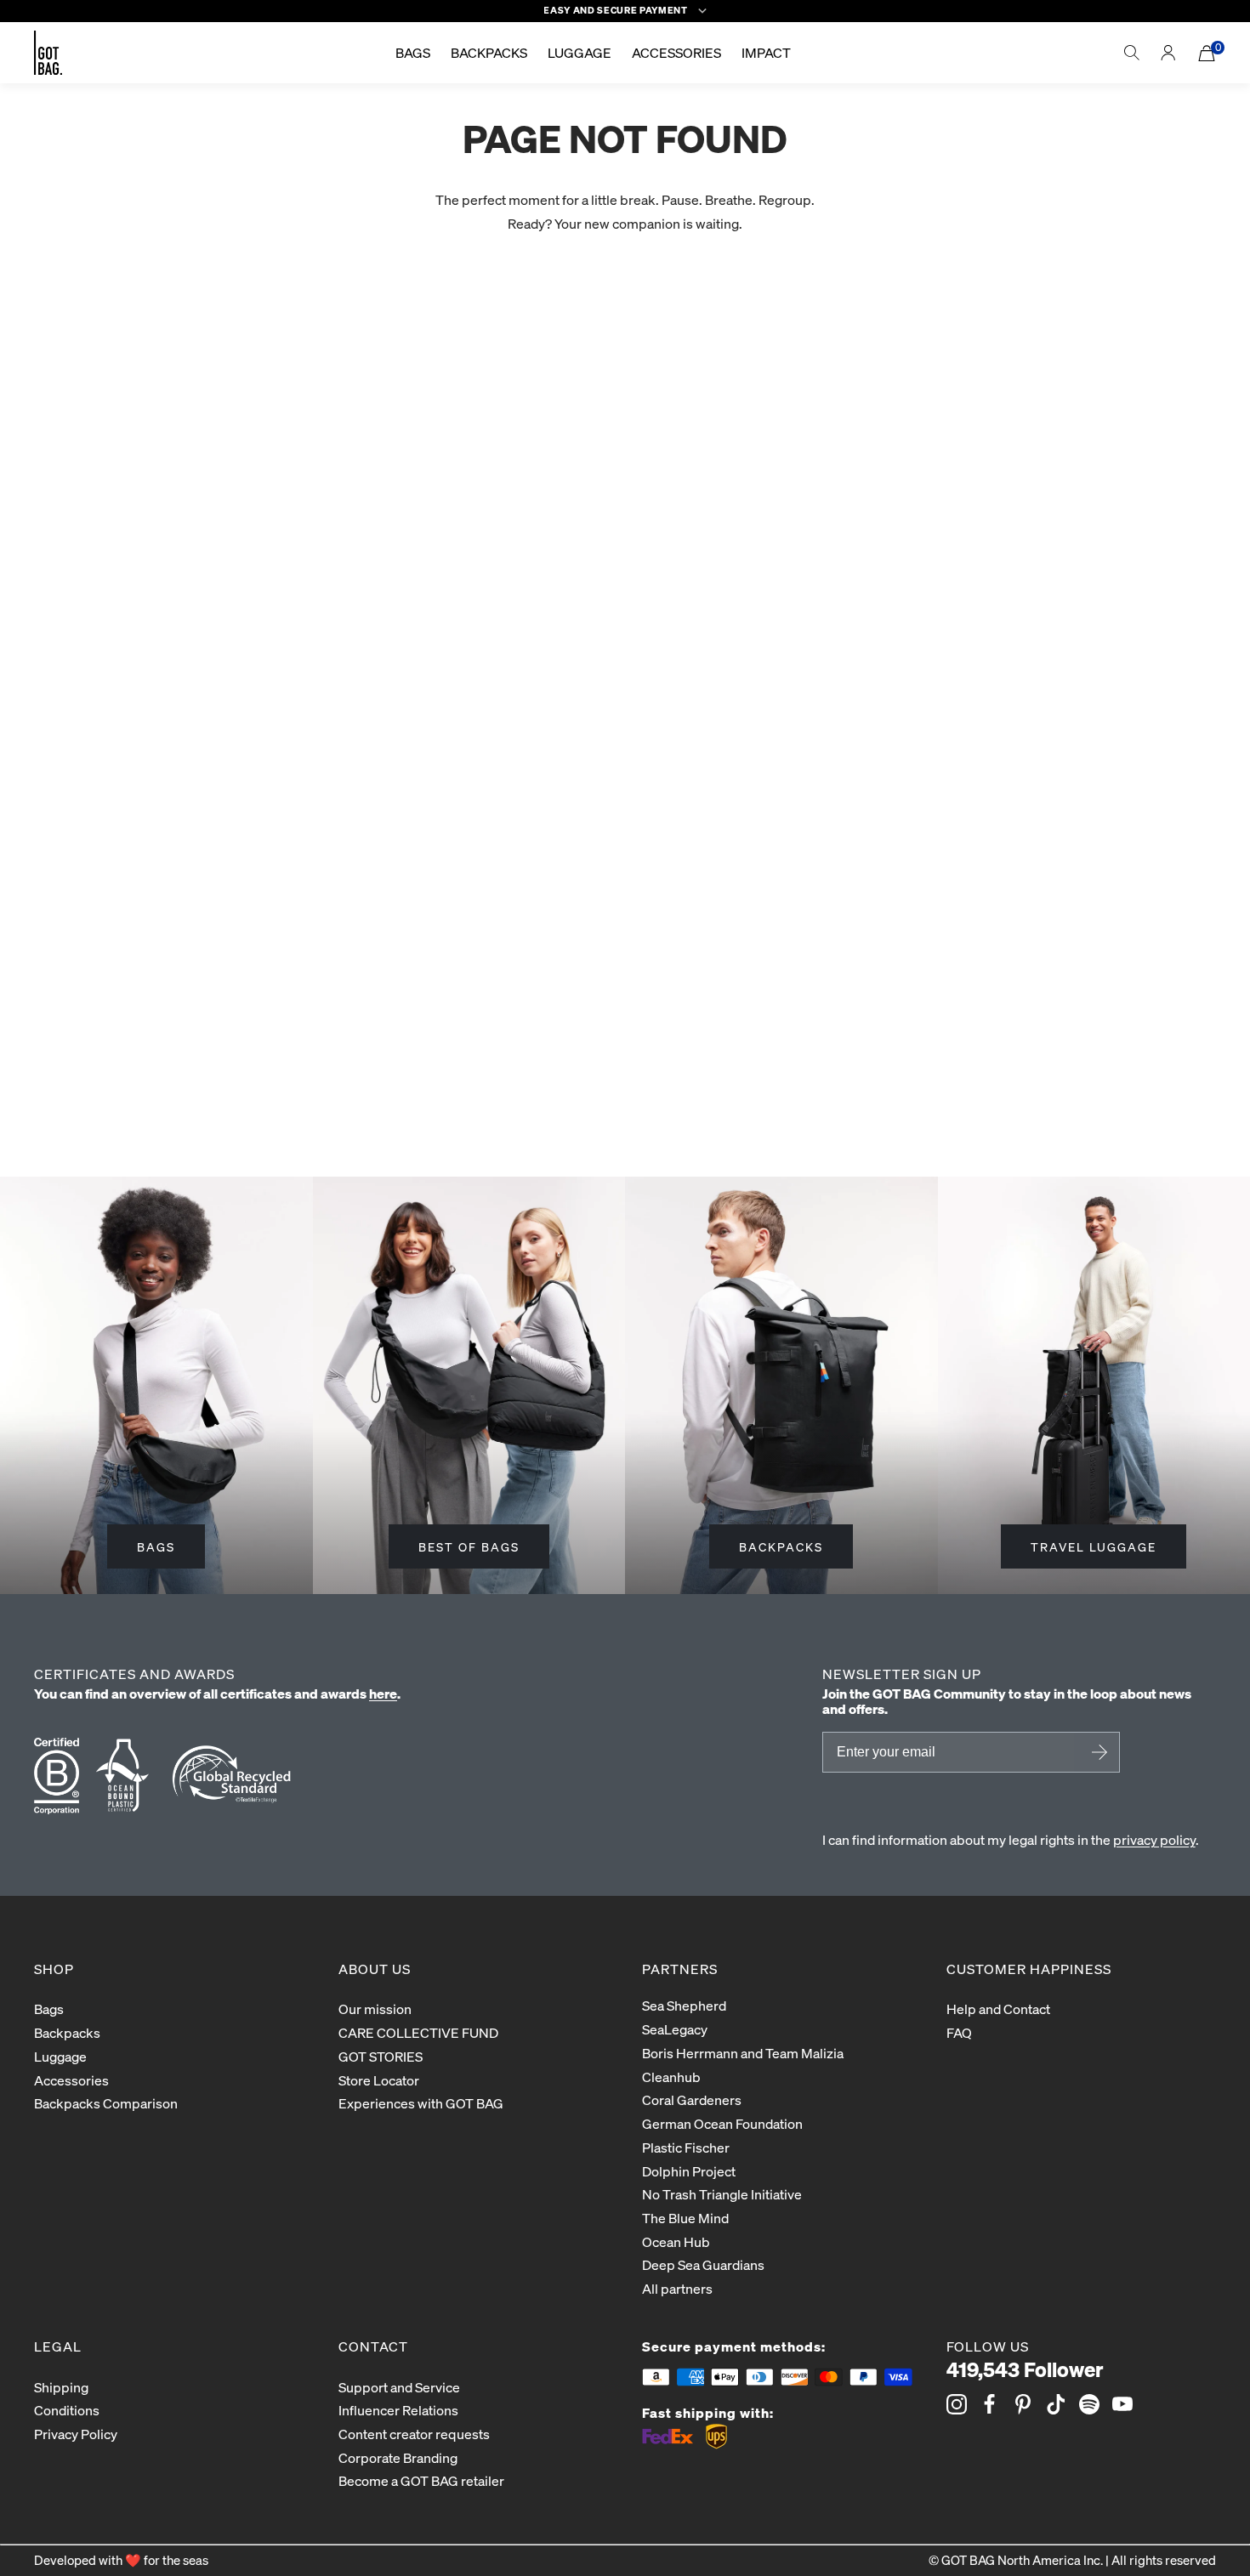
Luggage (60, 2056)
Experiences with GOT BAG (421, 2103)
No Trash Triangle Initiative (722, 2194)
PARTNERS (680, 1969)
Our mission (375, 2009)
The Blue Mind (685, 2218)
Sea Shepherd (684, 2005)
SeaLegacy (675, 2029)
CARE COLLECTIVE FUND (418, 2032)
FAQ (959, 2032)
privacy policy (1154, 1839)
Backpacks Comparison (106, 2103)
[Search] (1132, 53)
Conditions (67, 2410)
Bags (49, 2009)
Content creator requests (414, 2434)
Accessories (71, 2080)
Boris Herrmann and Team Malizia (743, 2053)
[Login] (1168, 53)
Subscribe (1097, 1752)
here (383, 1693)
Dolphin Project (689, 2171)
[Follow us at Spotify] (1089, 2404)
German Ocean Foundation (722, 2123)
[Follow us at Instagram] (957, 2404)
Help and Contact (998, 2009)
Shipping (61, 2387)
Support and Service (399, 2387)
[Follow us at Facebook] (990, 2404)
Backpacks (67, 2032)
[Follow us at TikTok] (1056, 2404)
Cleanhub (671, 2077)
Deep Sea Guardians (703, 2264)
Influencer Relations (398, 2410)
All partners (677, 2288)
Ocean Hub (676, 2241)
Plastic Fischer (686, 2147)
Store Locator (379, 2080)
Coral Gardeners (692, 2099)
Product (25, 632)
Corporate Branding (398, 2457)
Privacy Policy (76, 2434)
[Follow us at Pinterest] (1023, 2404)
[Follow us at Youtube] (1122, 2404)
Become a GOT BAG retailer (421, 2480)
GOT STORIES (381, 2056)
